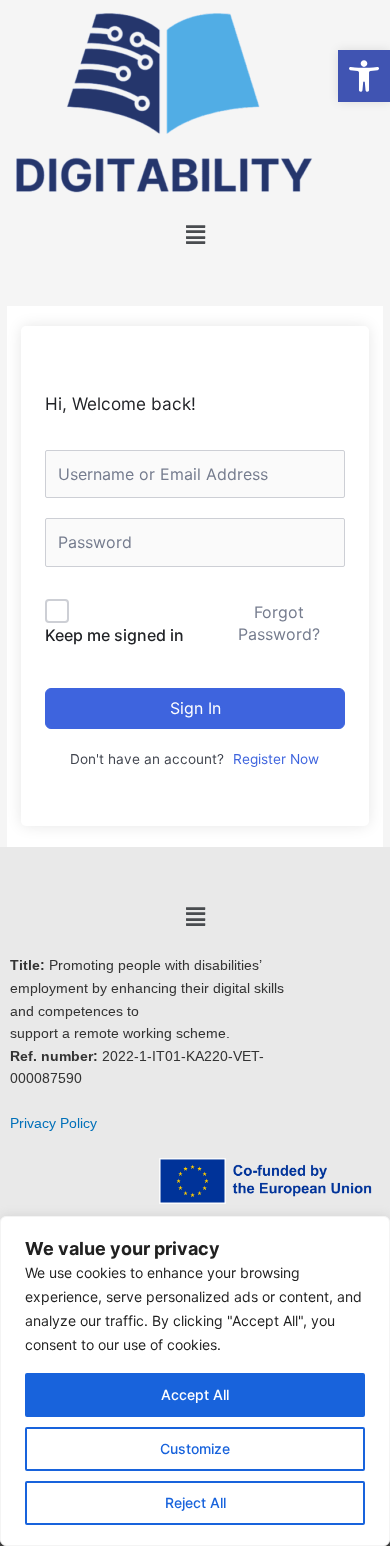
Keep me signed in (114, 635)
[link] (364, 76)
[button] (195, 234)
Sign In (195, 708)
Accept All (195, 1394)
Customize (195, 1448)
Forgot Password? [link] (279, 623)
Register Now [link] (276, 759)
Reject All (195, 1502)
